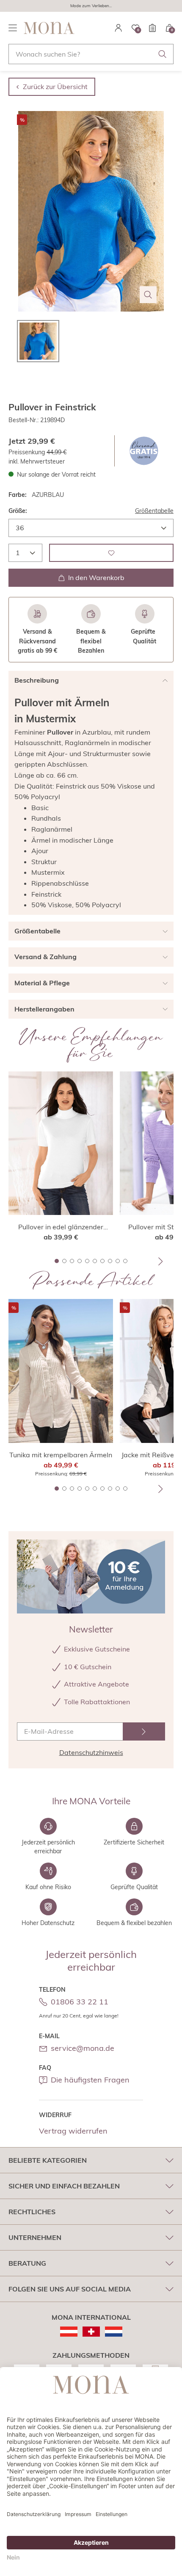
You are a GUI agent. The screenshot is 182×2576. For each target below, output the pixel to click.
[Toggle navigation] (13, 28)
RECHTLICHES (32, 2212)
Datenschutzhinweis (91, 1752)
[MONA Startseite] (49, 28)
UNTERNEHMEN (35, 2237)
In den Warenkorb (96, 578)
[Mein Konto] (119, 28)
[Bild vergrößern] (148, 295)
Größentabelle (154, 511)
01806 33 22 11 (80, 2002)
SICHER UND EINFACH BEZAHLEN (64, 2186)
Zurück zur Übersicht (55, 87)
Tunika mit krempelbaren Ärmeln (61, 1455)
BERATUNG (27, 2263)
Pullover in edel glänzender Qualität (61, 1227)
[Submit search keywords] (163, 54)
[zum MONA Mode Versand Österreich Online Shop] (69, 2332)
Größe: (18, 511)
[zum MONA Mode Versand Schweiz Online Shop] (91, 2332)
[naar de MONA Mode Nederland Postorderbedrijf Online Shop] (114, 2332)
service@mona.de (83, 2048)
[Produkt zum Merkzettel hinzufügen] (111, 553)
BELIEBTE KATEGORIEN (48, 2160)
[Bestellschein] (152, 28)
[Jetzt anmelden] (144, 1731)
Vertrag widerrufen (73, 2131)
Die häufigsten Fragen (90, 2080)
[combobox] (91, 54)
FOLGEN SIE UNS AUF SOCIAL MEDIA (70, 2289)
